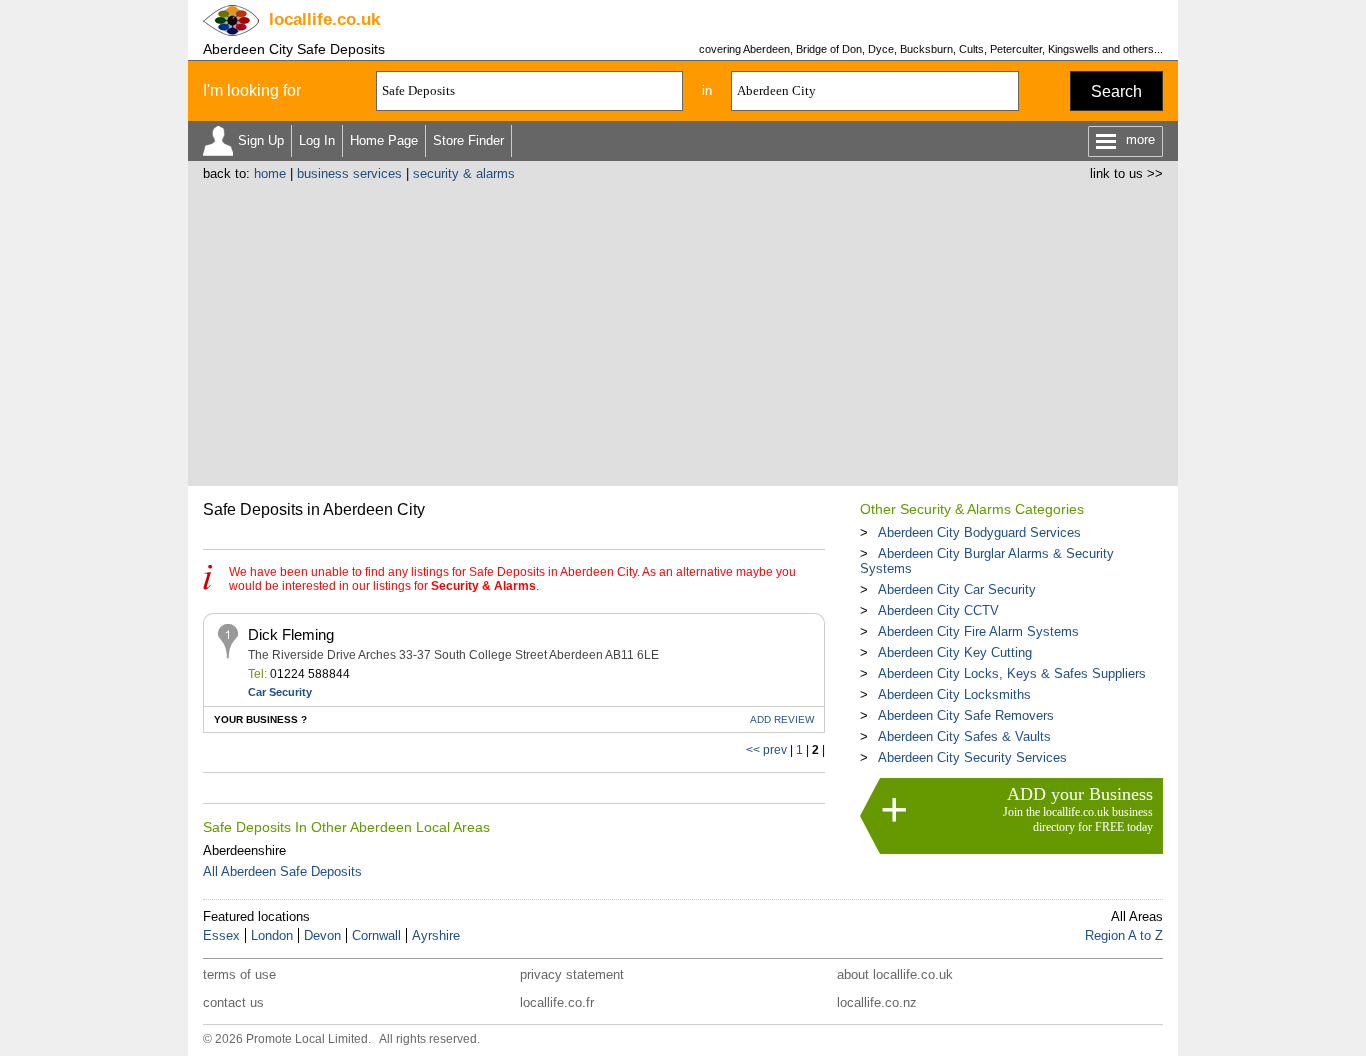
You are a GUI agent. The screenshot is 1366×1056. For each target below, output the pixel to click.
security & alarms (464, 173)
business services (349, 173)
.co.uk (324, 19)
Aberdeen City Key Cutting (955, 652)
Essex (221, 935)
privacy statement (572, 974)
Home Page (384, 140)
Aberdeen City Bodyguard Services (979, 532)
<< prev (766, 750)
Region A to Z (1124, 935)
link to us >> (1126, 173)
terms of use (239, 974)
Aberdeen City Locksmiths (954, 694)
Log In (317, 140)
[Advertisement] (683, 331)
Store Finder (468, 140)
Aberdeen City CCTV (938, 610)
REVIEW (782, 719)
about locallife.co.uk (895, 974)
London (272, 935)
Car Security (280, 692)
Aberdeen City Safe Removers (966, 715)
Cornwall (376, 935)
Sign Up (261, 140)
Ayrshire (436, 935)
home (270, 173)
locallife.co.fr (557, 1002)
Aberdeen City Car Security (957, 589)
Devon (322, 935)
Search (1116, 91)
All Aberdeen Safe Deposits (282, 871)
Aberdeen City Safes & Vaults (964, 736)
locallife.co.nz (877, 1002)
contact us (233, 1002)
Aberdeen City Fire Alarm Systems (978, 631)
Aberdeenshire (244, 850)
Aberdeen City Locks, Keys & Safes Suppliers (1012, 673)
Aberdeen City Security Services (972, 757)
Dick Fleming (291, 634)
